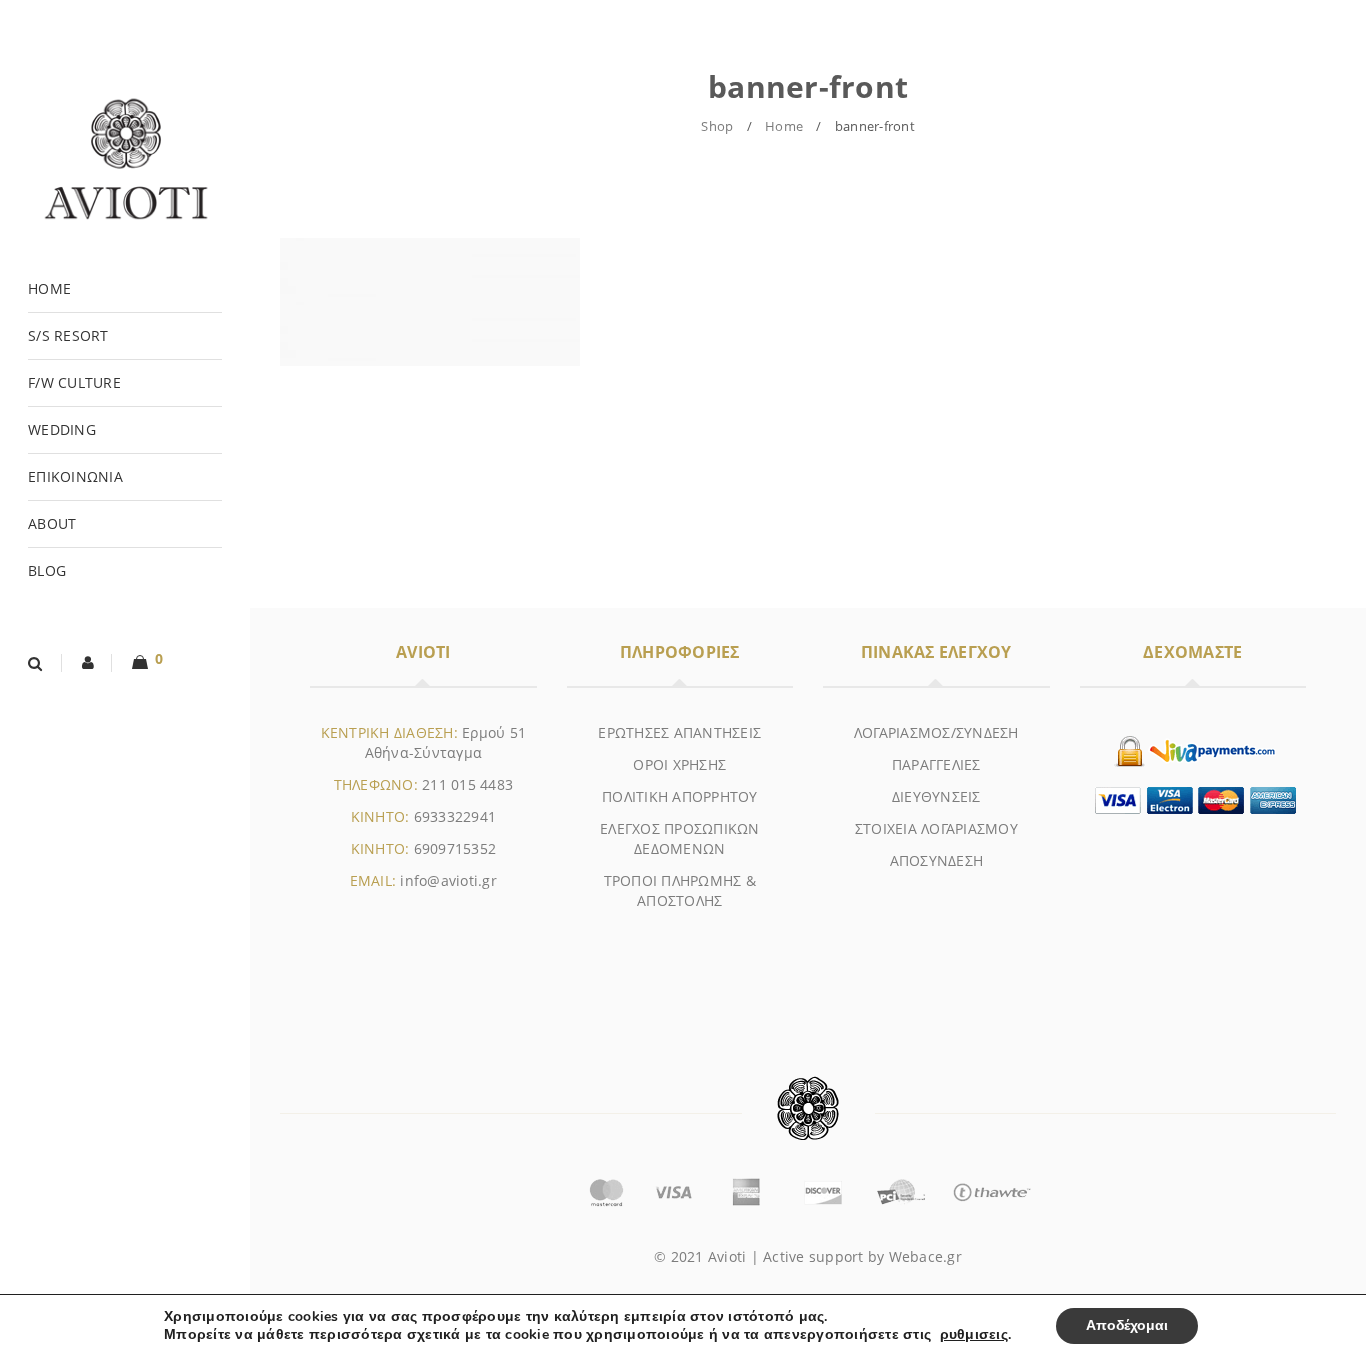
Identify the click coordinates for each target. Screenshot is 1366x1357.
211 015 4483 (467, 784)
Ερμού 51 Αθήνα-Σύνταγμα (446, 742)
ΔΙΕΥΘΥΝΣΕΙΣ (936, 796)
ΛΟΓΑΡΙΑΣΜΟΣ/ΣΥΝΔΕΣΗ (936, 732)
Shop (717, 126)
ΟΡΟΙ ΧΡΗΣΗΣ (679, 764)
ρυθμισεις (974, 1335)
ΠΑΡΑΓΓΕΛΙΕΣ (936, 764)
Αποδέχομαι (1127, 1325)
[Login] (89, 663)
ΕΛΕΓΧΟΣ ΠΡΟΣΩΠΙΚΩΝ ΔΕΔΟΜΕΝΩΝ (680, 838)
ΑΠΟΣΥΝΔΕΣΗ (937, 860)
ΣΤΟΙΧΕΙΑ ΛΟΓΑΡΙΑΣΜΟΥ (936, 828)
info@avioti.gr (448, 880)
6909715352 (455, 848)
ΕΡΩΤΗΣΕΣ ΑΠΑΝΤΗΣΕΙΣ (679, 732)
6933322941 (455, 816)
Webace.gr (925, 1256)
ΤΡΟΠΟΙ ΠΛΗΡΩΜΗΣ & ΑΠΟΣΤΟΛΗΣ (680, 890)
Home (784, 126)
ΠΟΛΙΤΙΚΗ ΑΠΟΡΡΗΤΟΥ (680, 796)
